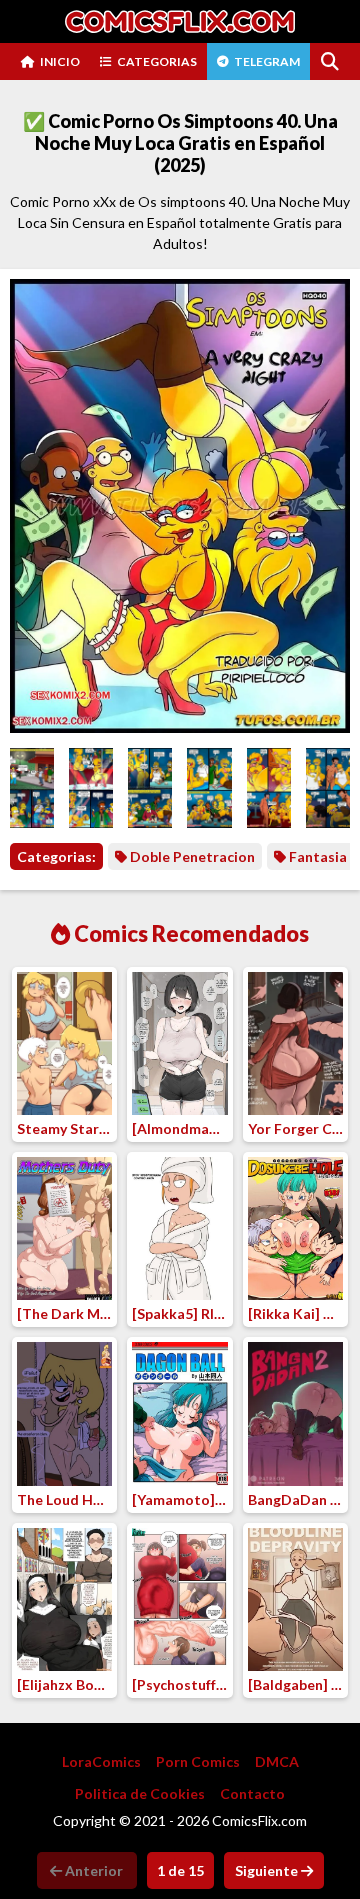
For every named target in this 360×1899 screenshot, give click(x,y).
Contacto (252, 1793)
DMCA (277, 1761)
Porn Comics (198, 1761)
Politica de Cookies (140, 1793)
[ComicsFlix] (180, 21)
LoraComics (101, 1761)
